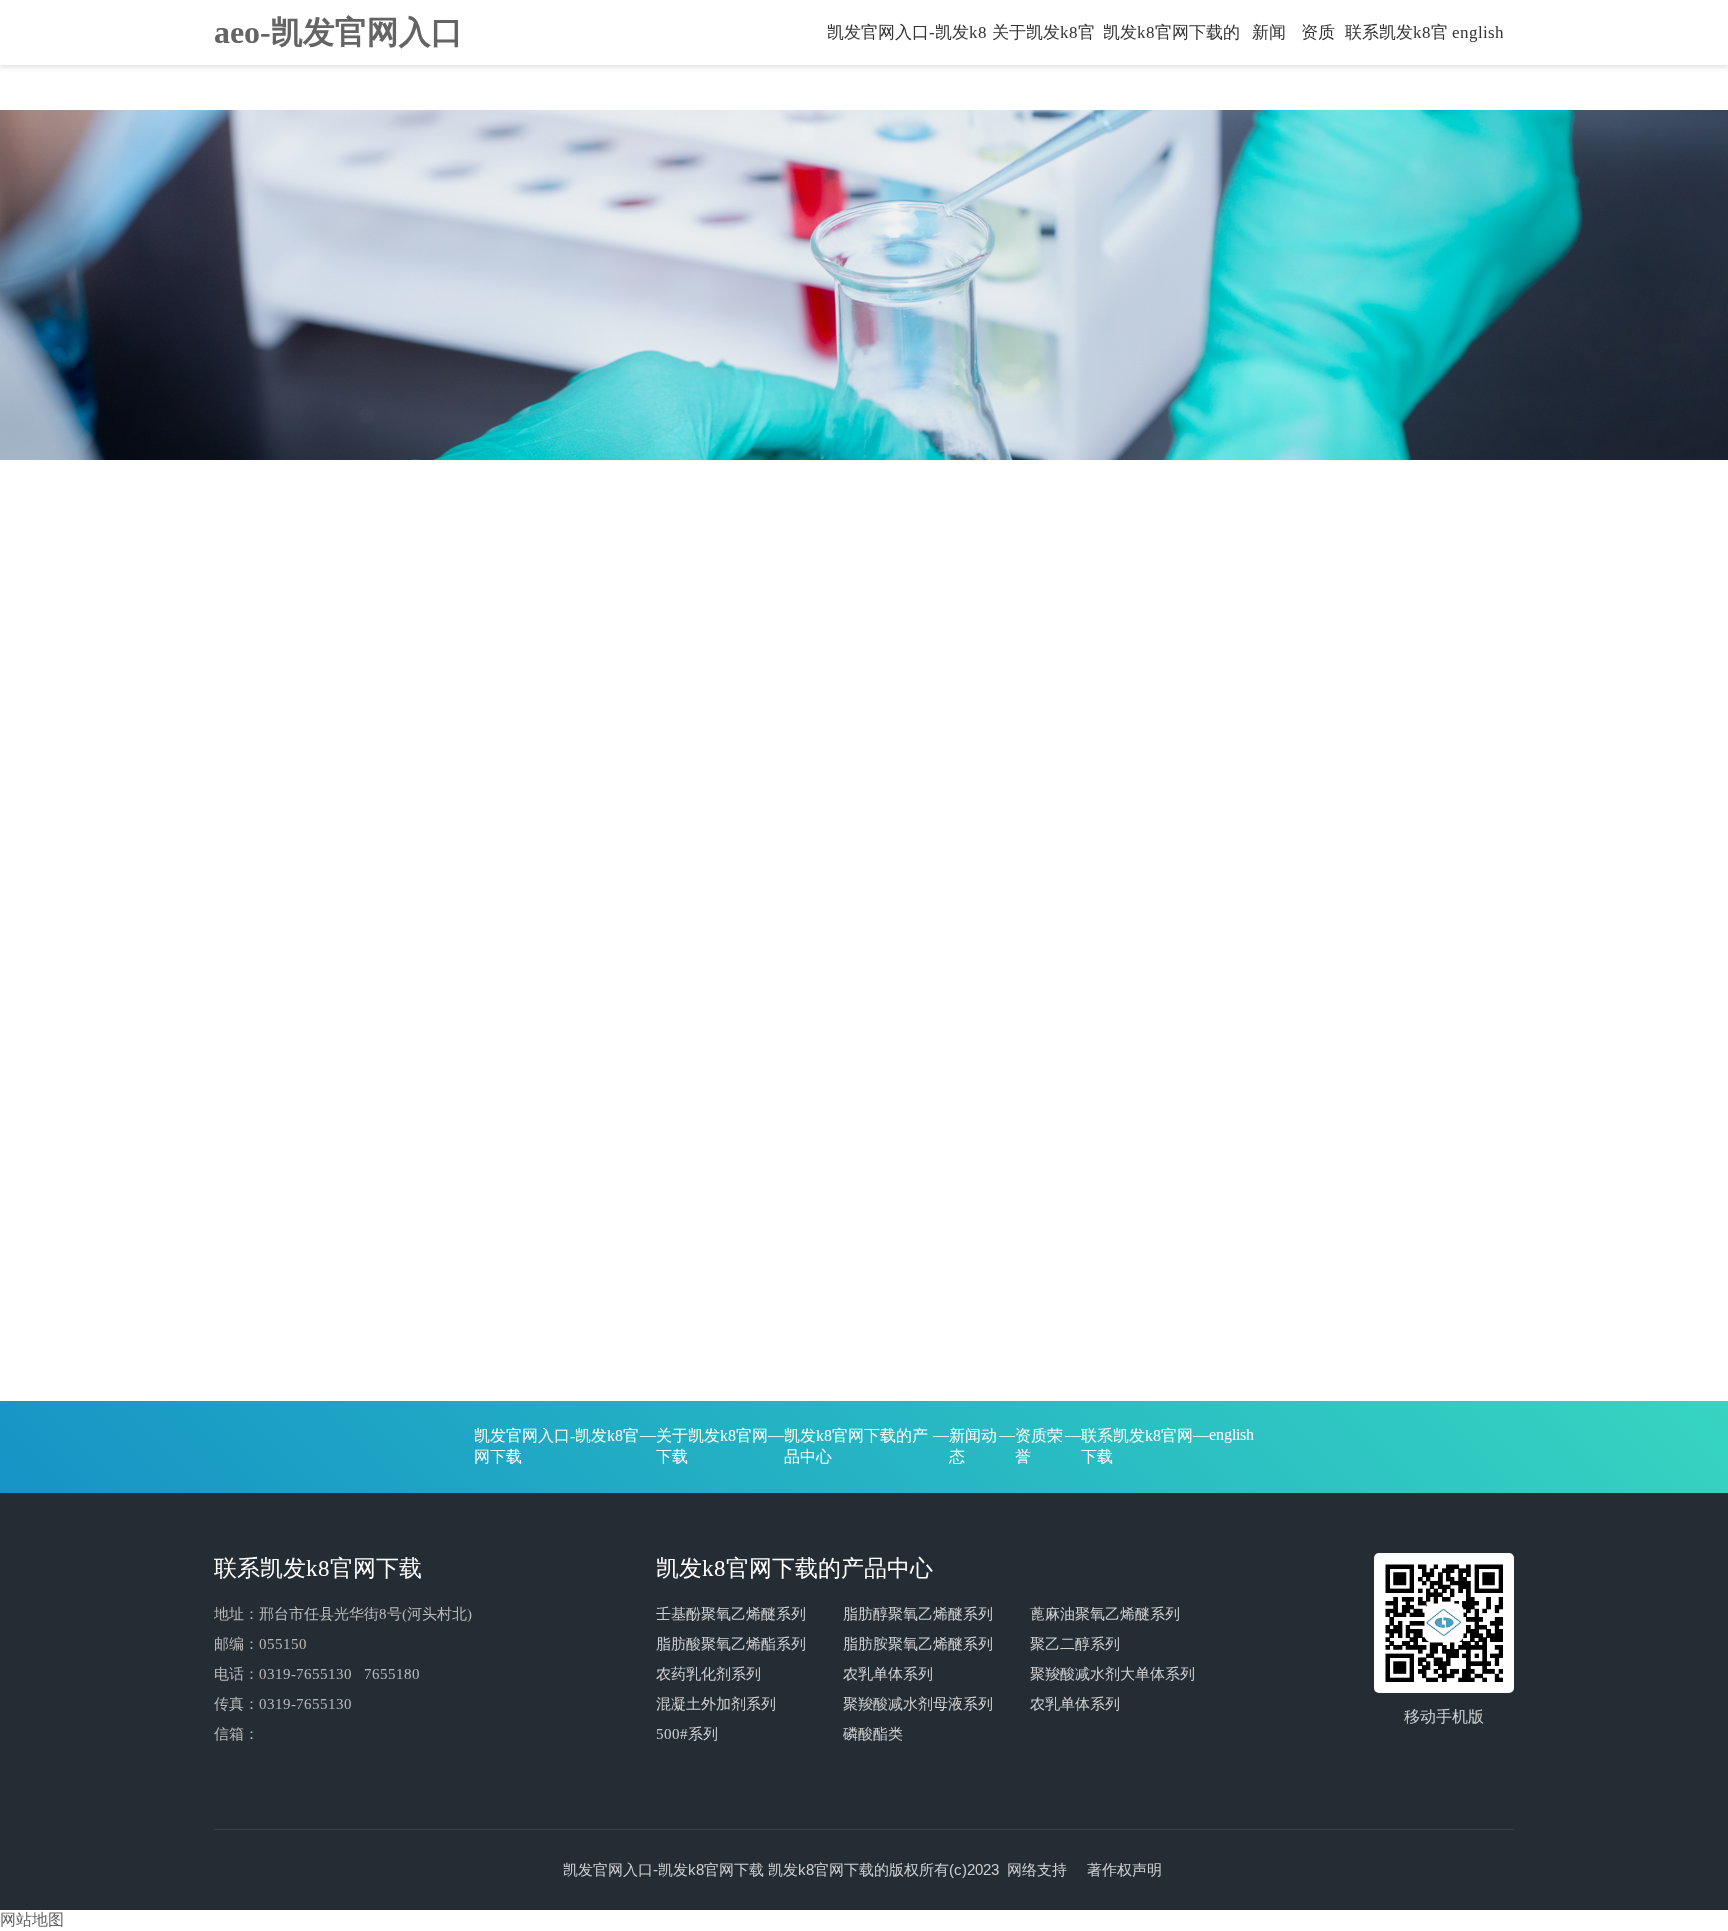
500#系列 (687, 1734)
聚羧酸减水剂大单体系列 (1112, 1674)
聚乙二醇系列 (1075, 1644)
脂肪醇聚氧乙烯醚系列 (918, 1614)
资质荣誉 (1318, 41)
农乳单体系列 (888, 1674)
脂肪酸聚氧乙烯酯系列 (731, 1644)
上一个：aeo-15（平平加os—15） (330, 1410)
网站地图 (32, 1919)
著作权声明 (1124, 1869)
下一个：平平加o (1300, 1410)
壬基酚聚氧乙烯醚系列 (731, 1614)
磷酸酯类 (873, 1734)
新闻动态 (1269, 41)
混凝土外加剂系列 (716, 1704)
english (1478, 32)
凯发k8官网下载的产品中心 (1171, 41)
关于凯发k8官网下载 (1043, 41)
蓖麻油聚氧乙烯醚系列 (1105, 1614)
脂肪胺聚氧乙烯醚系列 (918, 1644)
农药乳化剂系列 (708, 1674)
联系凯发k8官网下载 (1396, 41)
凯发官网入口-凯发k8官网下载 (907, 41)
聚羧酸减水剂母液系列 (918, 1704)
